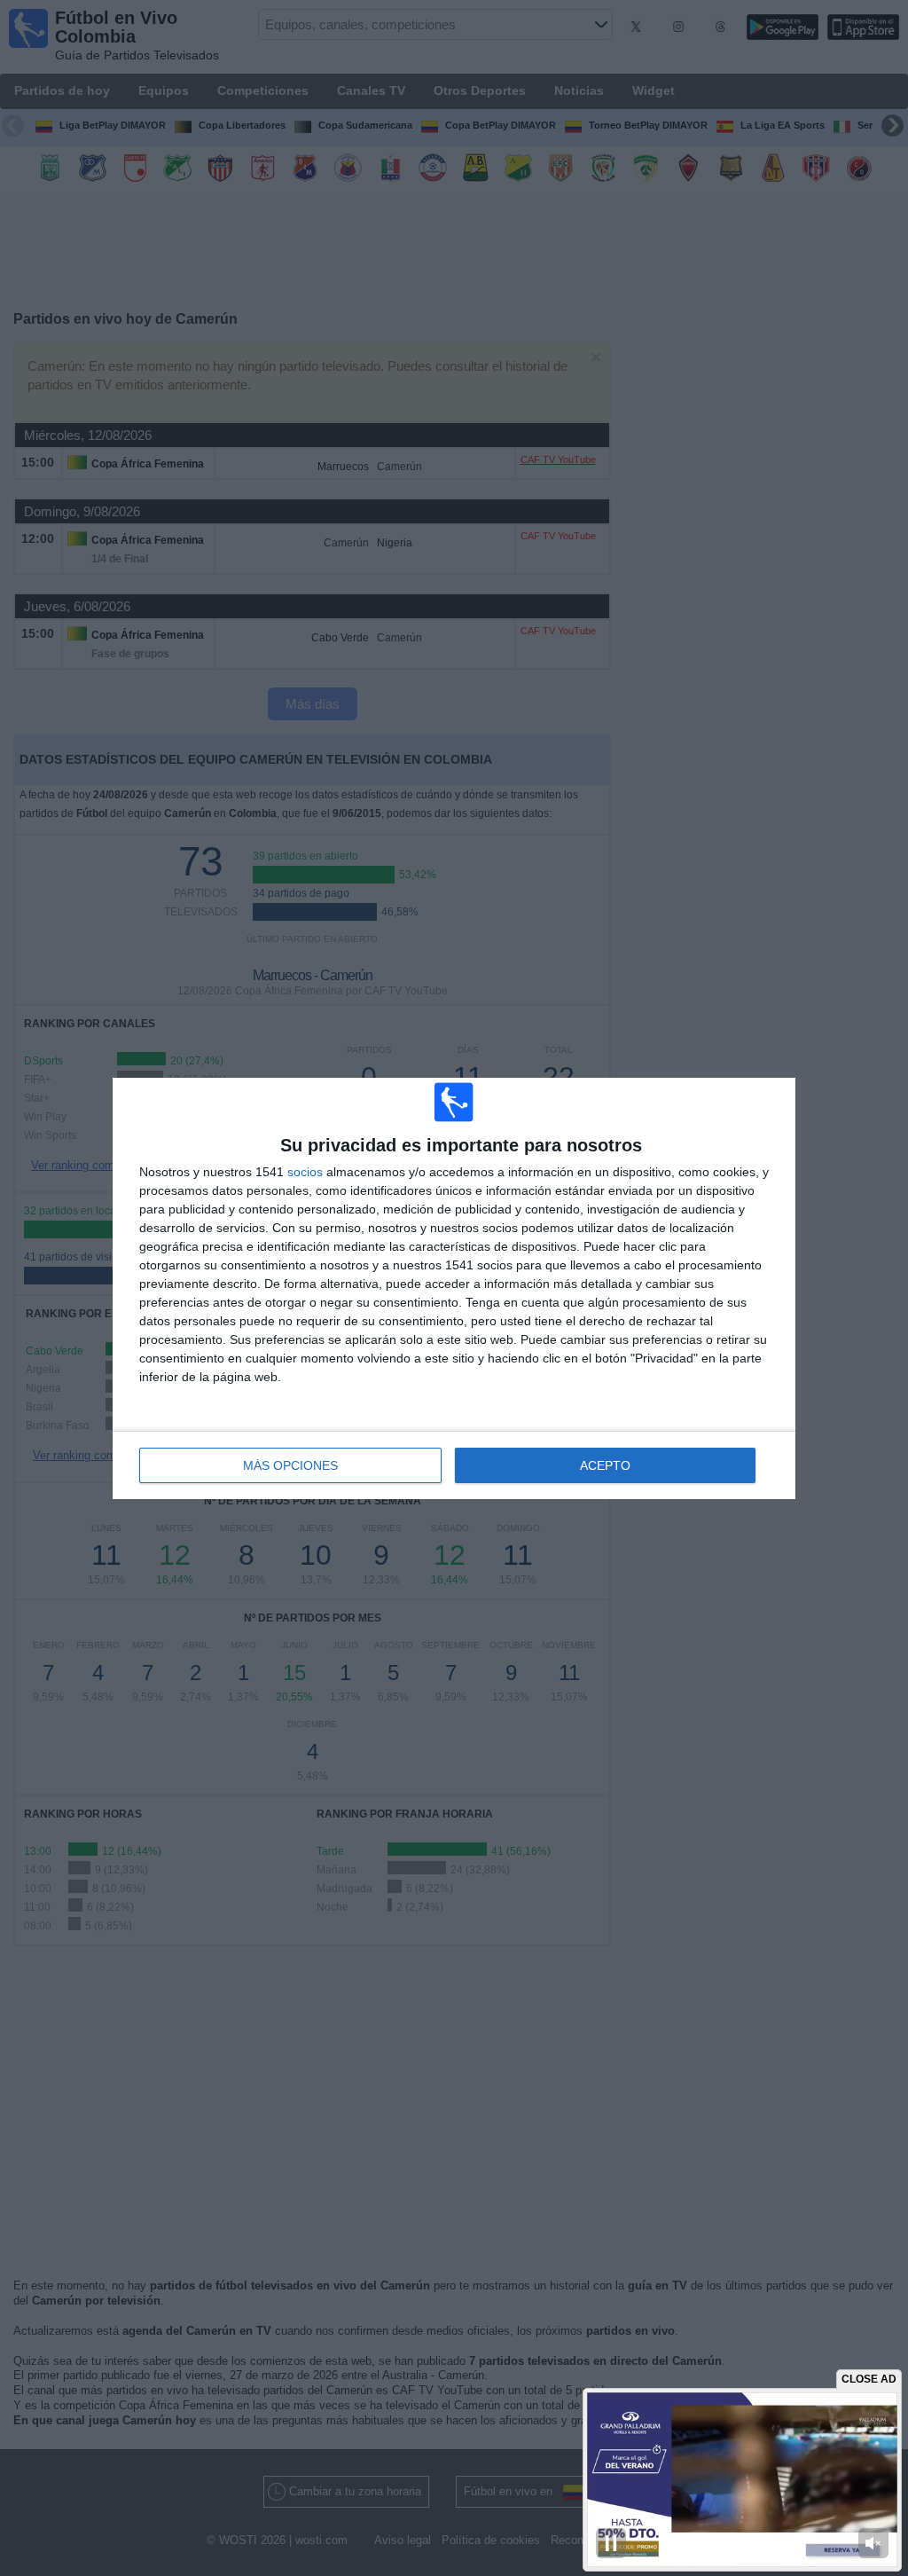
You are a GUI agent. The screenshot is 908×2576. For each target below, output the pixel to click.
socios (305, 1172)
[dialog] (454, 1288)
